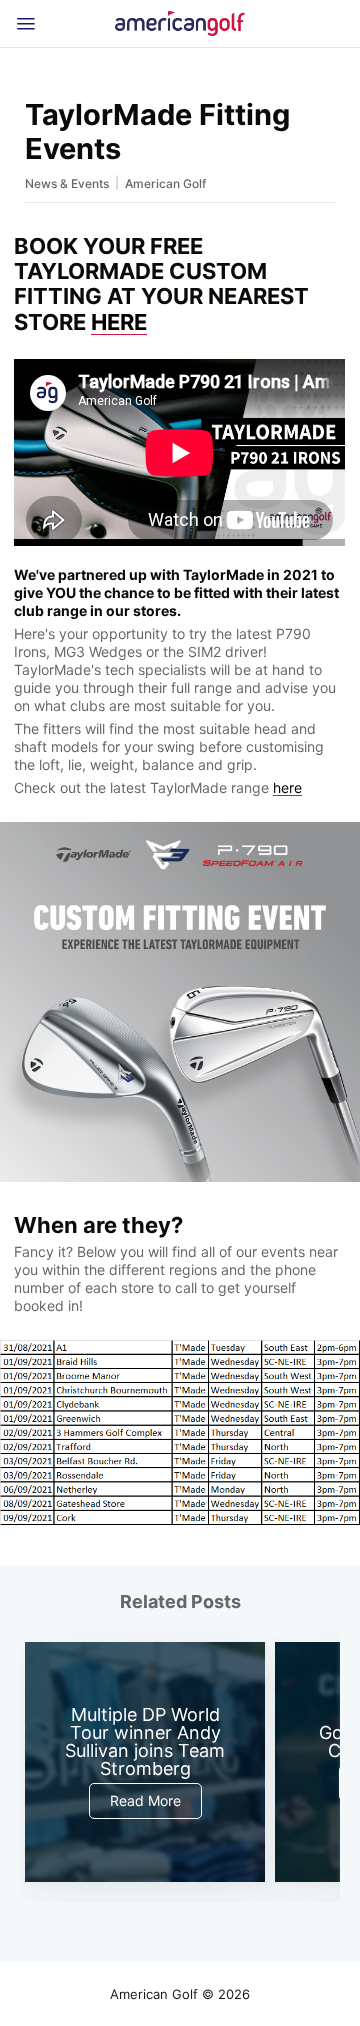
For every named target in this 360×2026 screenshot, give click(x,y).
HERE (119, 322)
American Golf (165, 183)
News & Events (67, 183)
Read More (145, 1800)
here (287, 787)
